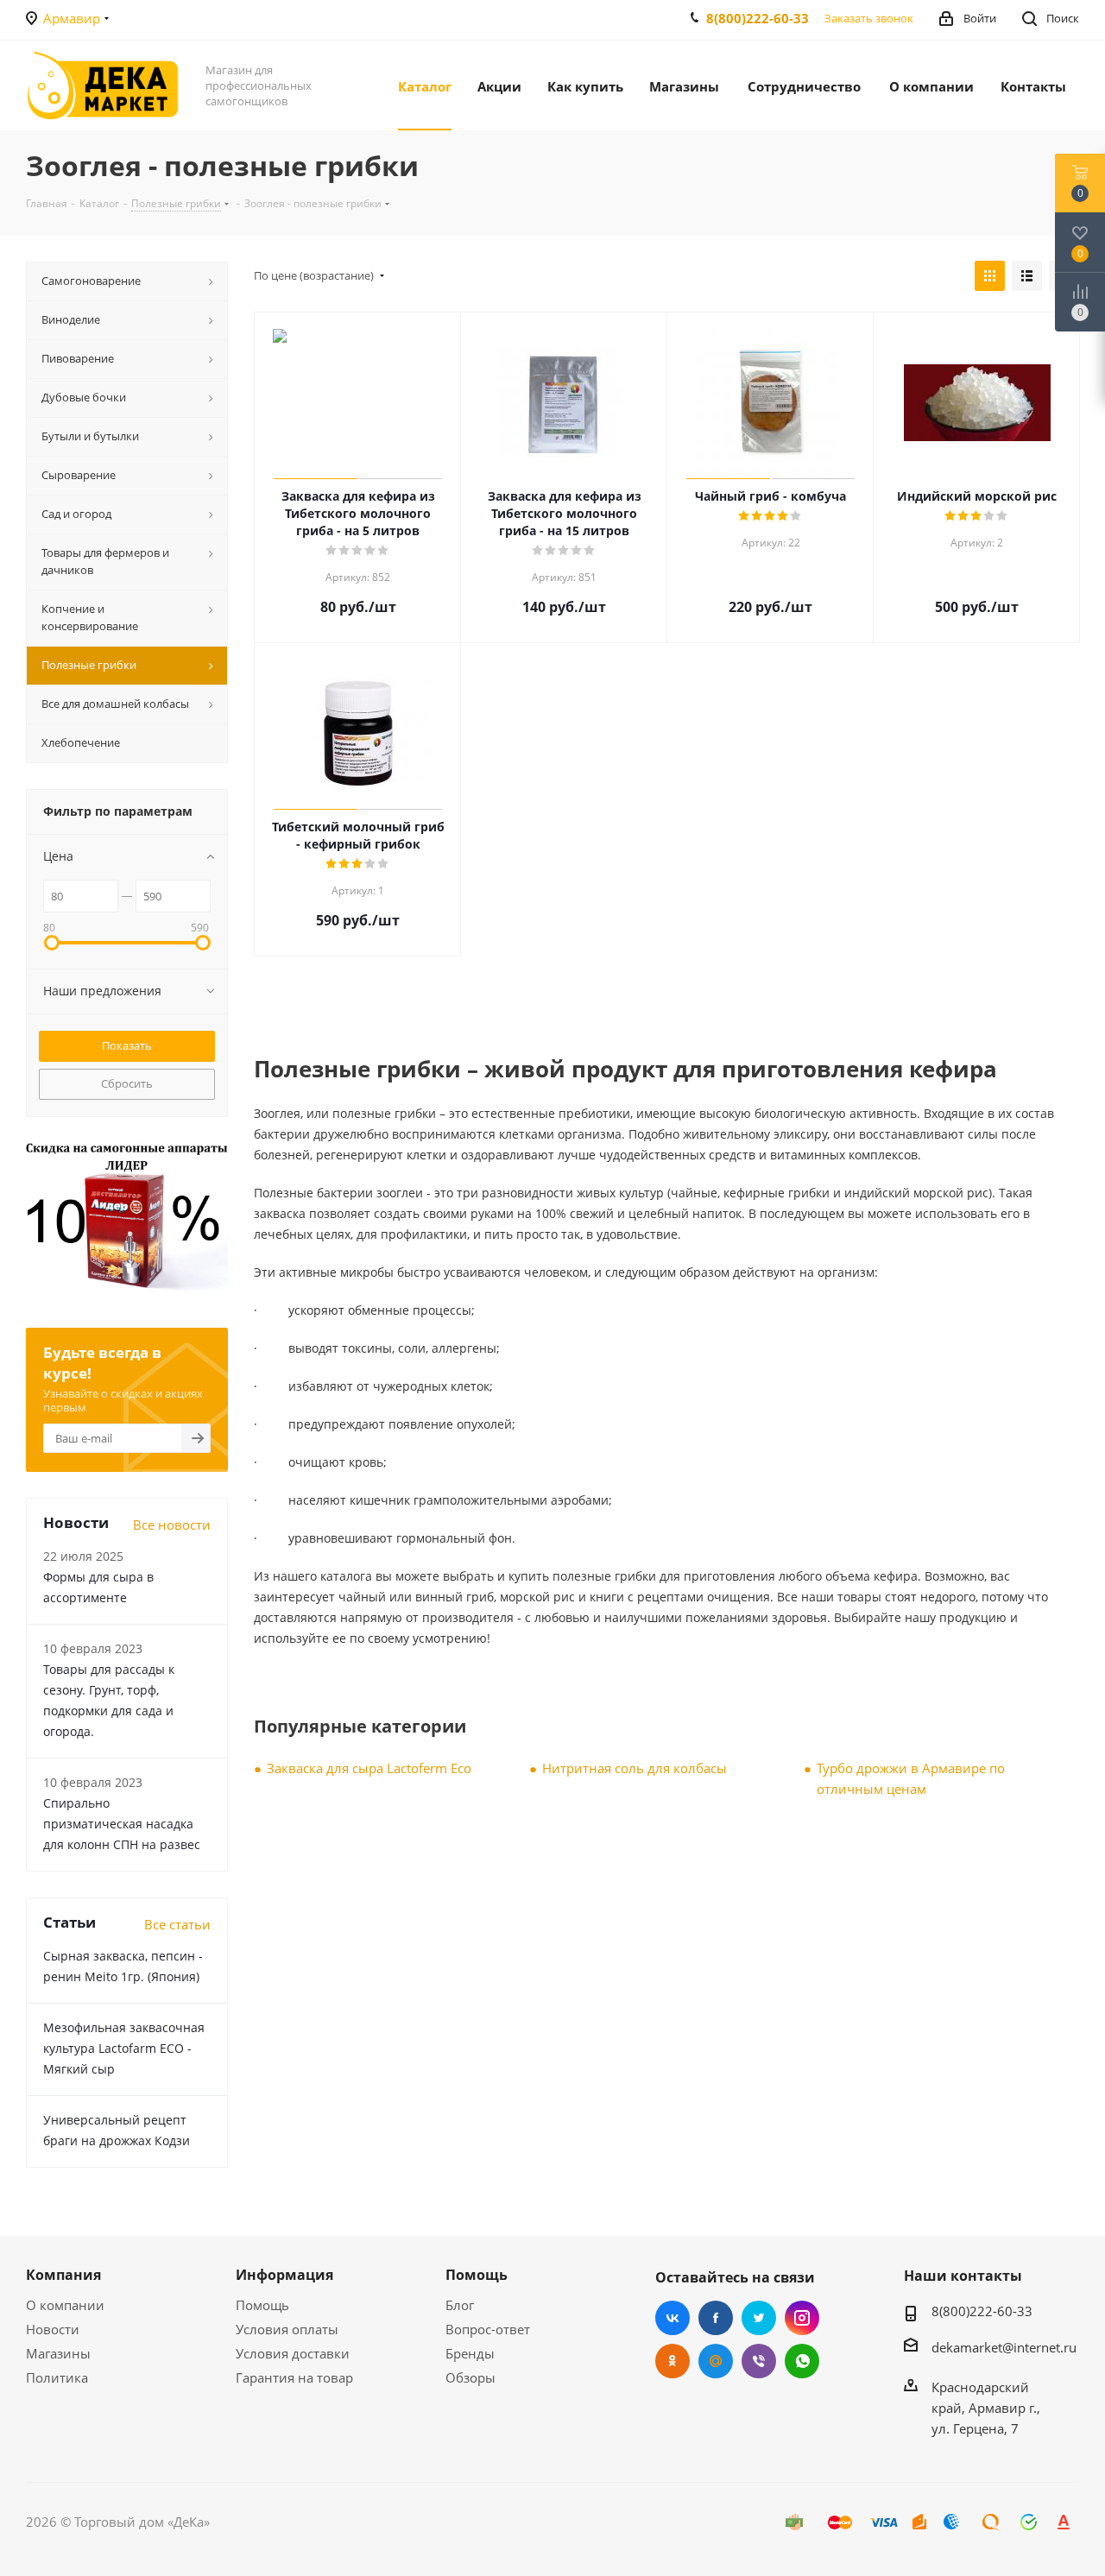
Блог (460, 2305)
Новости (53, 2329)
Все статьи (177, 1924)
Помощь (262, 2305)
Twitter (759, 2318)
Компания (63, 2275)
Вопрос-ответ (488, 2329)
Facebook (716, 2318)
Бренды (470, 2353)
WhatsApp (802, 2361)
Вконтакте (672, 2318)
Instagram (802, 2318)
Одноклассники (672, 2361)
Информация (284, 2275)
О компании (65, 2305)
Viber (759, 2361)
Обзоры (470, 2377)
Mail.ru (716, 2361)
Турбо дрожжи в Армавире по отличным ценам (911, 1778)
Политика (57, 2377)
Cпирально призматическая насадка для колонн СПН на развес (122, 1824)
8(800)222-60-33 (758, 18)
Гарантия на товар (294, 2377)
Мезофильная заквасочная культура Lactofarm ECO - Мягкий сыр (124, 2048)
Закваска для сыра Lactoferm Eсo (369, 1768)
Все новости (172, 1525)
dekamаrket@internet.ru (1004, 2347)
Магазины (58, 2353)
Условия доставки (293, 2353)
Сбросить (127, 1083)
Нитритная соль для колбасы (635, 1768)
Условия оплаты (287, 2329)
